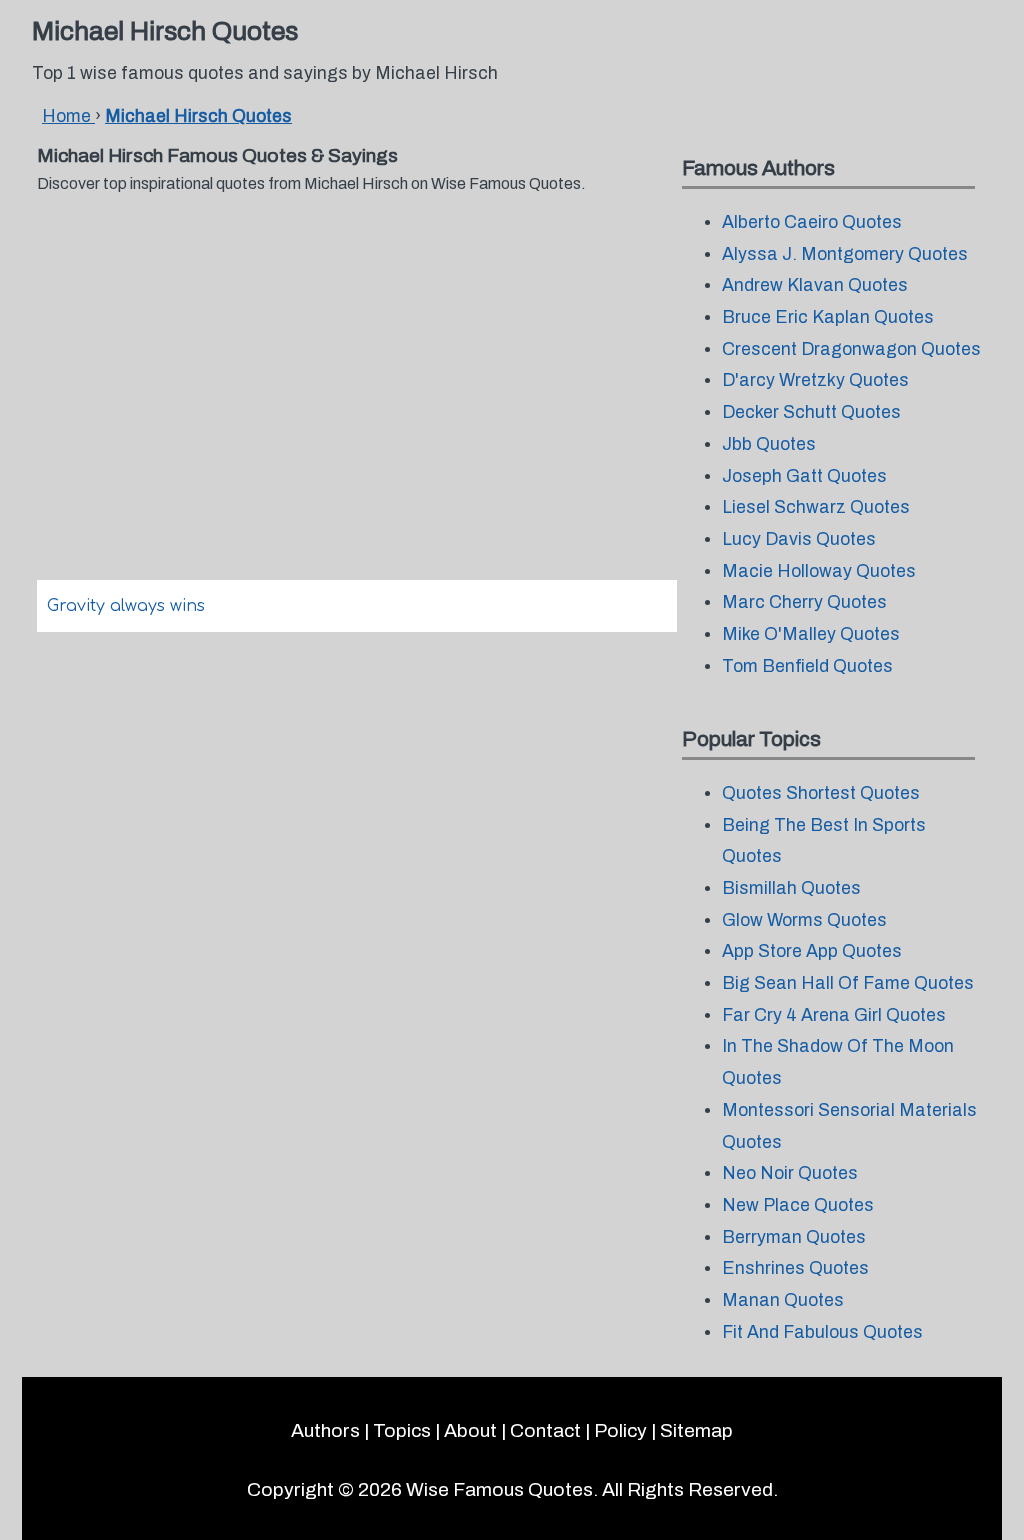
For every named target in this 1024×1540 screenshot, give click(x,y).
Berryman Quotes (794, 1237)
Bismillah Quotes (791, 888)
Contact (545, 1430)
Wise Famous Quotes (499, 1489)
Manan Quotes (783, 1300)
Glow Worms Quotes (804, 920)
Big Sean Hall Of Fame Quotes (848, 983)
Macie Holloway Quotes (819, 571)
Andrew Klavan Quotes (815, 285)
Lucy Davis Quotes (799, 539)
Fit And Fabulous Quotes (822, 1332)
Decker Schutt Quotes (811, 412)
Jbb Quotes (769, 444)
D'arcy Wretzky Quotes (815, 380)
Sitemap (696, 1430)
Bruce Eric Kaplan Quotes (828, 317)
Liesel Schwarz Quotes (816, 507)
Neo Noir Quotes (790, 1173)
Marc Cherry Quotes (804, 602)
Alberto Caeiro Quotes (812, 222)
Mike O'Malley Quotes (811, 634)
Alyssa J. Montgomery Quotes (845, 254)
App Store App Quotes (812, 951)
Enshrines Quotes (795, 1268)
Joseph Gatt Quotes (804, 476)
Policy (620, 1430)
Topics (402, 1430)
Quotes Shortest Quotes (821, 793)
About (470, 1430)
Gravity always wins (126, 606)
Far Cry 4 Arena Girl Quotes (834, 1015)
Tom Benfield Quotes (807, 666)
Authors (325, 1430)
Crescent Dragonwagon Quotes (851, 349)
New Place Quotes (798, 1205)
